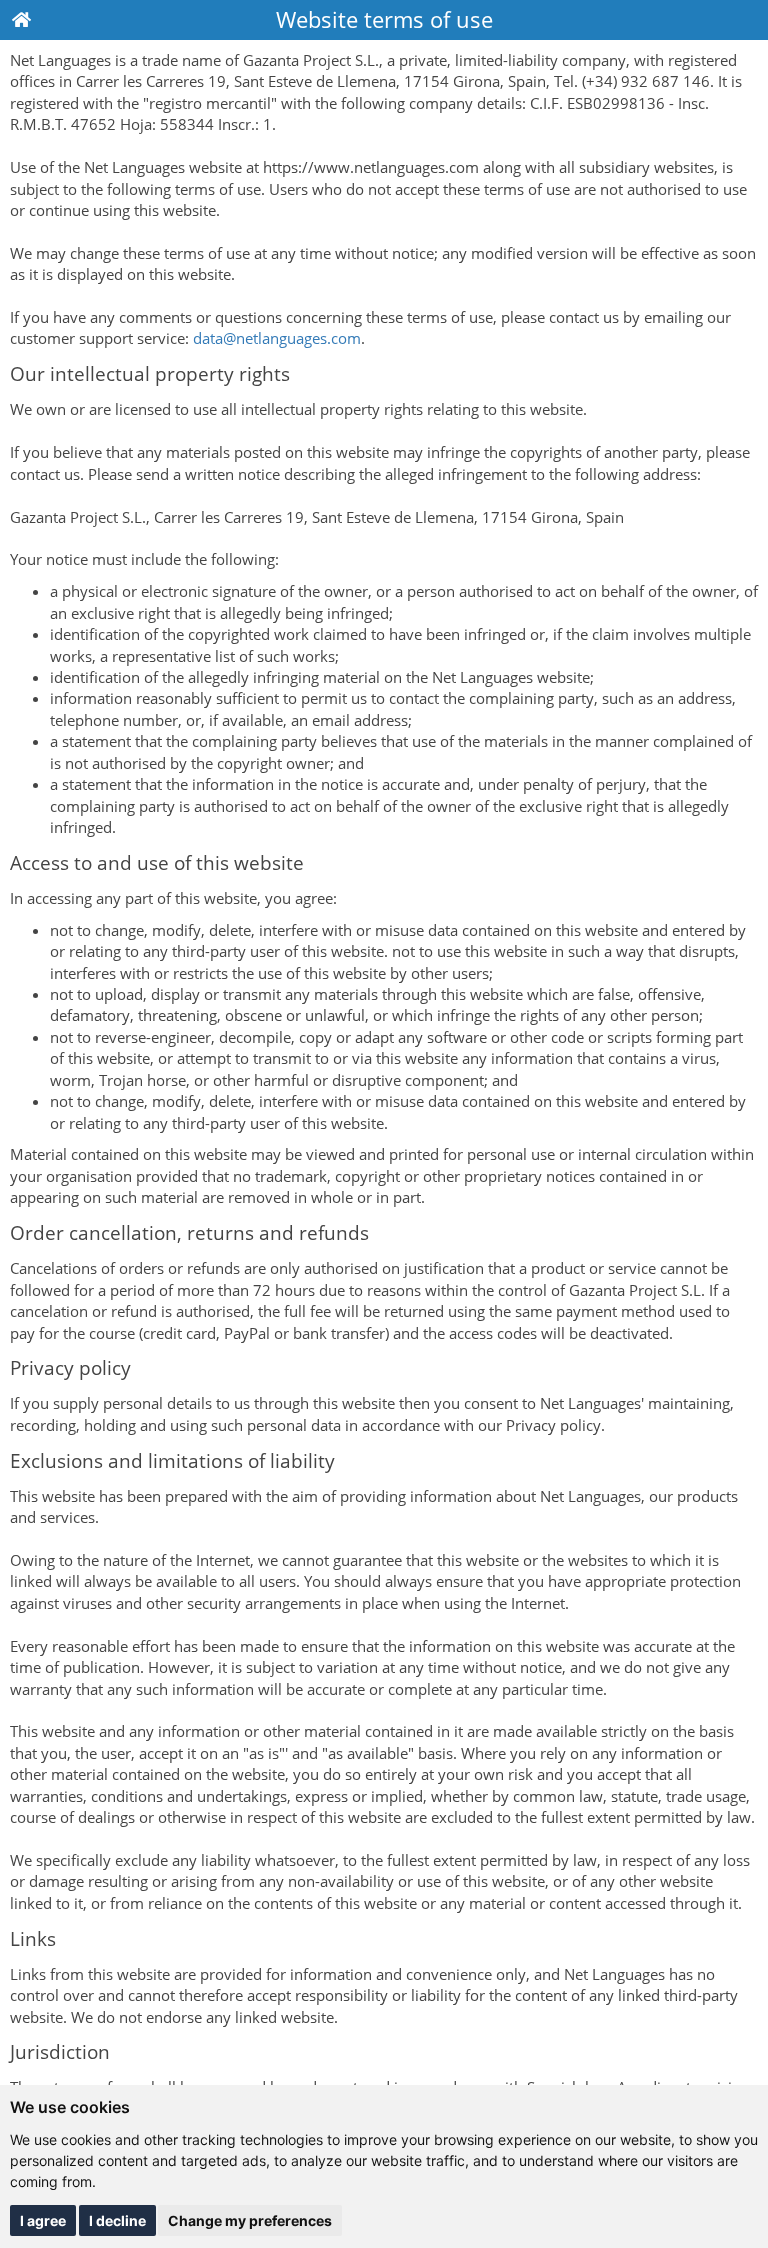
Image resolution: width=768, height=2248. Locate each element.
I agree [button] (43, 2220)
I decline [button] (117, 2220)
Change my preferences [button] (250, 2220)
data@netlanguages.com (277, 338)
